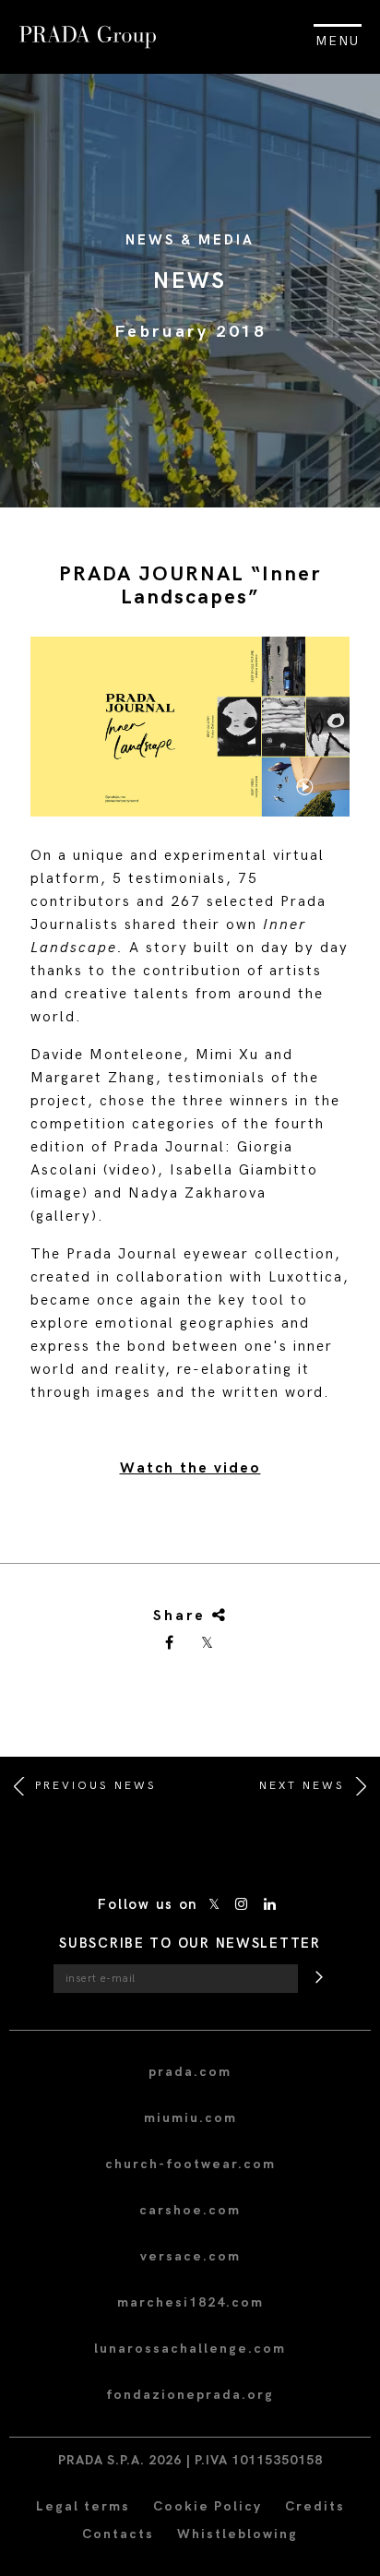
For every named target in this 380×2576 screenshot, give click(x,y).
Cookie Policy (208, 2506)
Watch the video (190, 1468)
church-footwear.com (190, 2164)
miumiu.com (190, 2118)
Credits (315, 2506)
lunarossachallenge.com (190, 2349)
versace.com (190, 2256)
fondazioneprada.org (190, 2395)
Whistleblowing (237, 2534)
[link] (171, 1644)
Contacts (118, 2534)
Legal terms (83, 2506)
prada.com (190, 2072)
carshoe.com (190, 2210)
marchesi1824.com (190, 2302)
